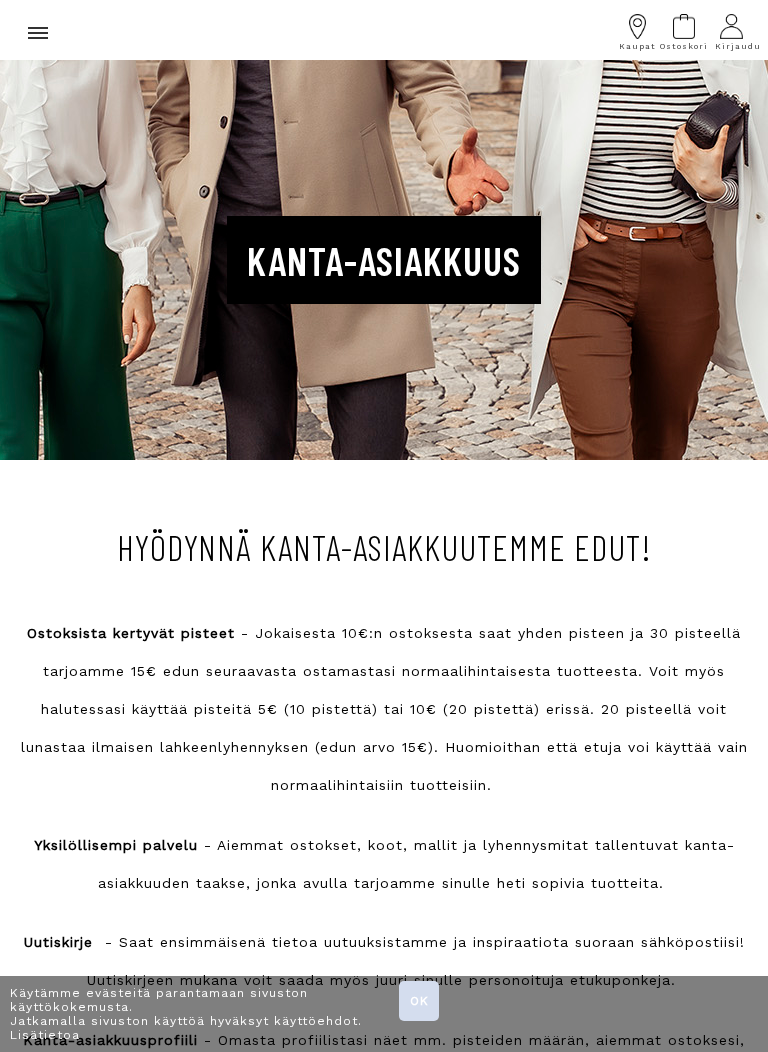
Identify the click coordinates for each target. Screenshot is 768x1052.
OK (419, 1001)
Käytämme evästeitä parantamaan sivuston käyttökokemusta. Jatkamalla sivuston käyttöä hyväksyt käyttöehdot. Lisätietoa (186, 1014)
